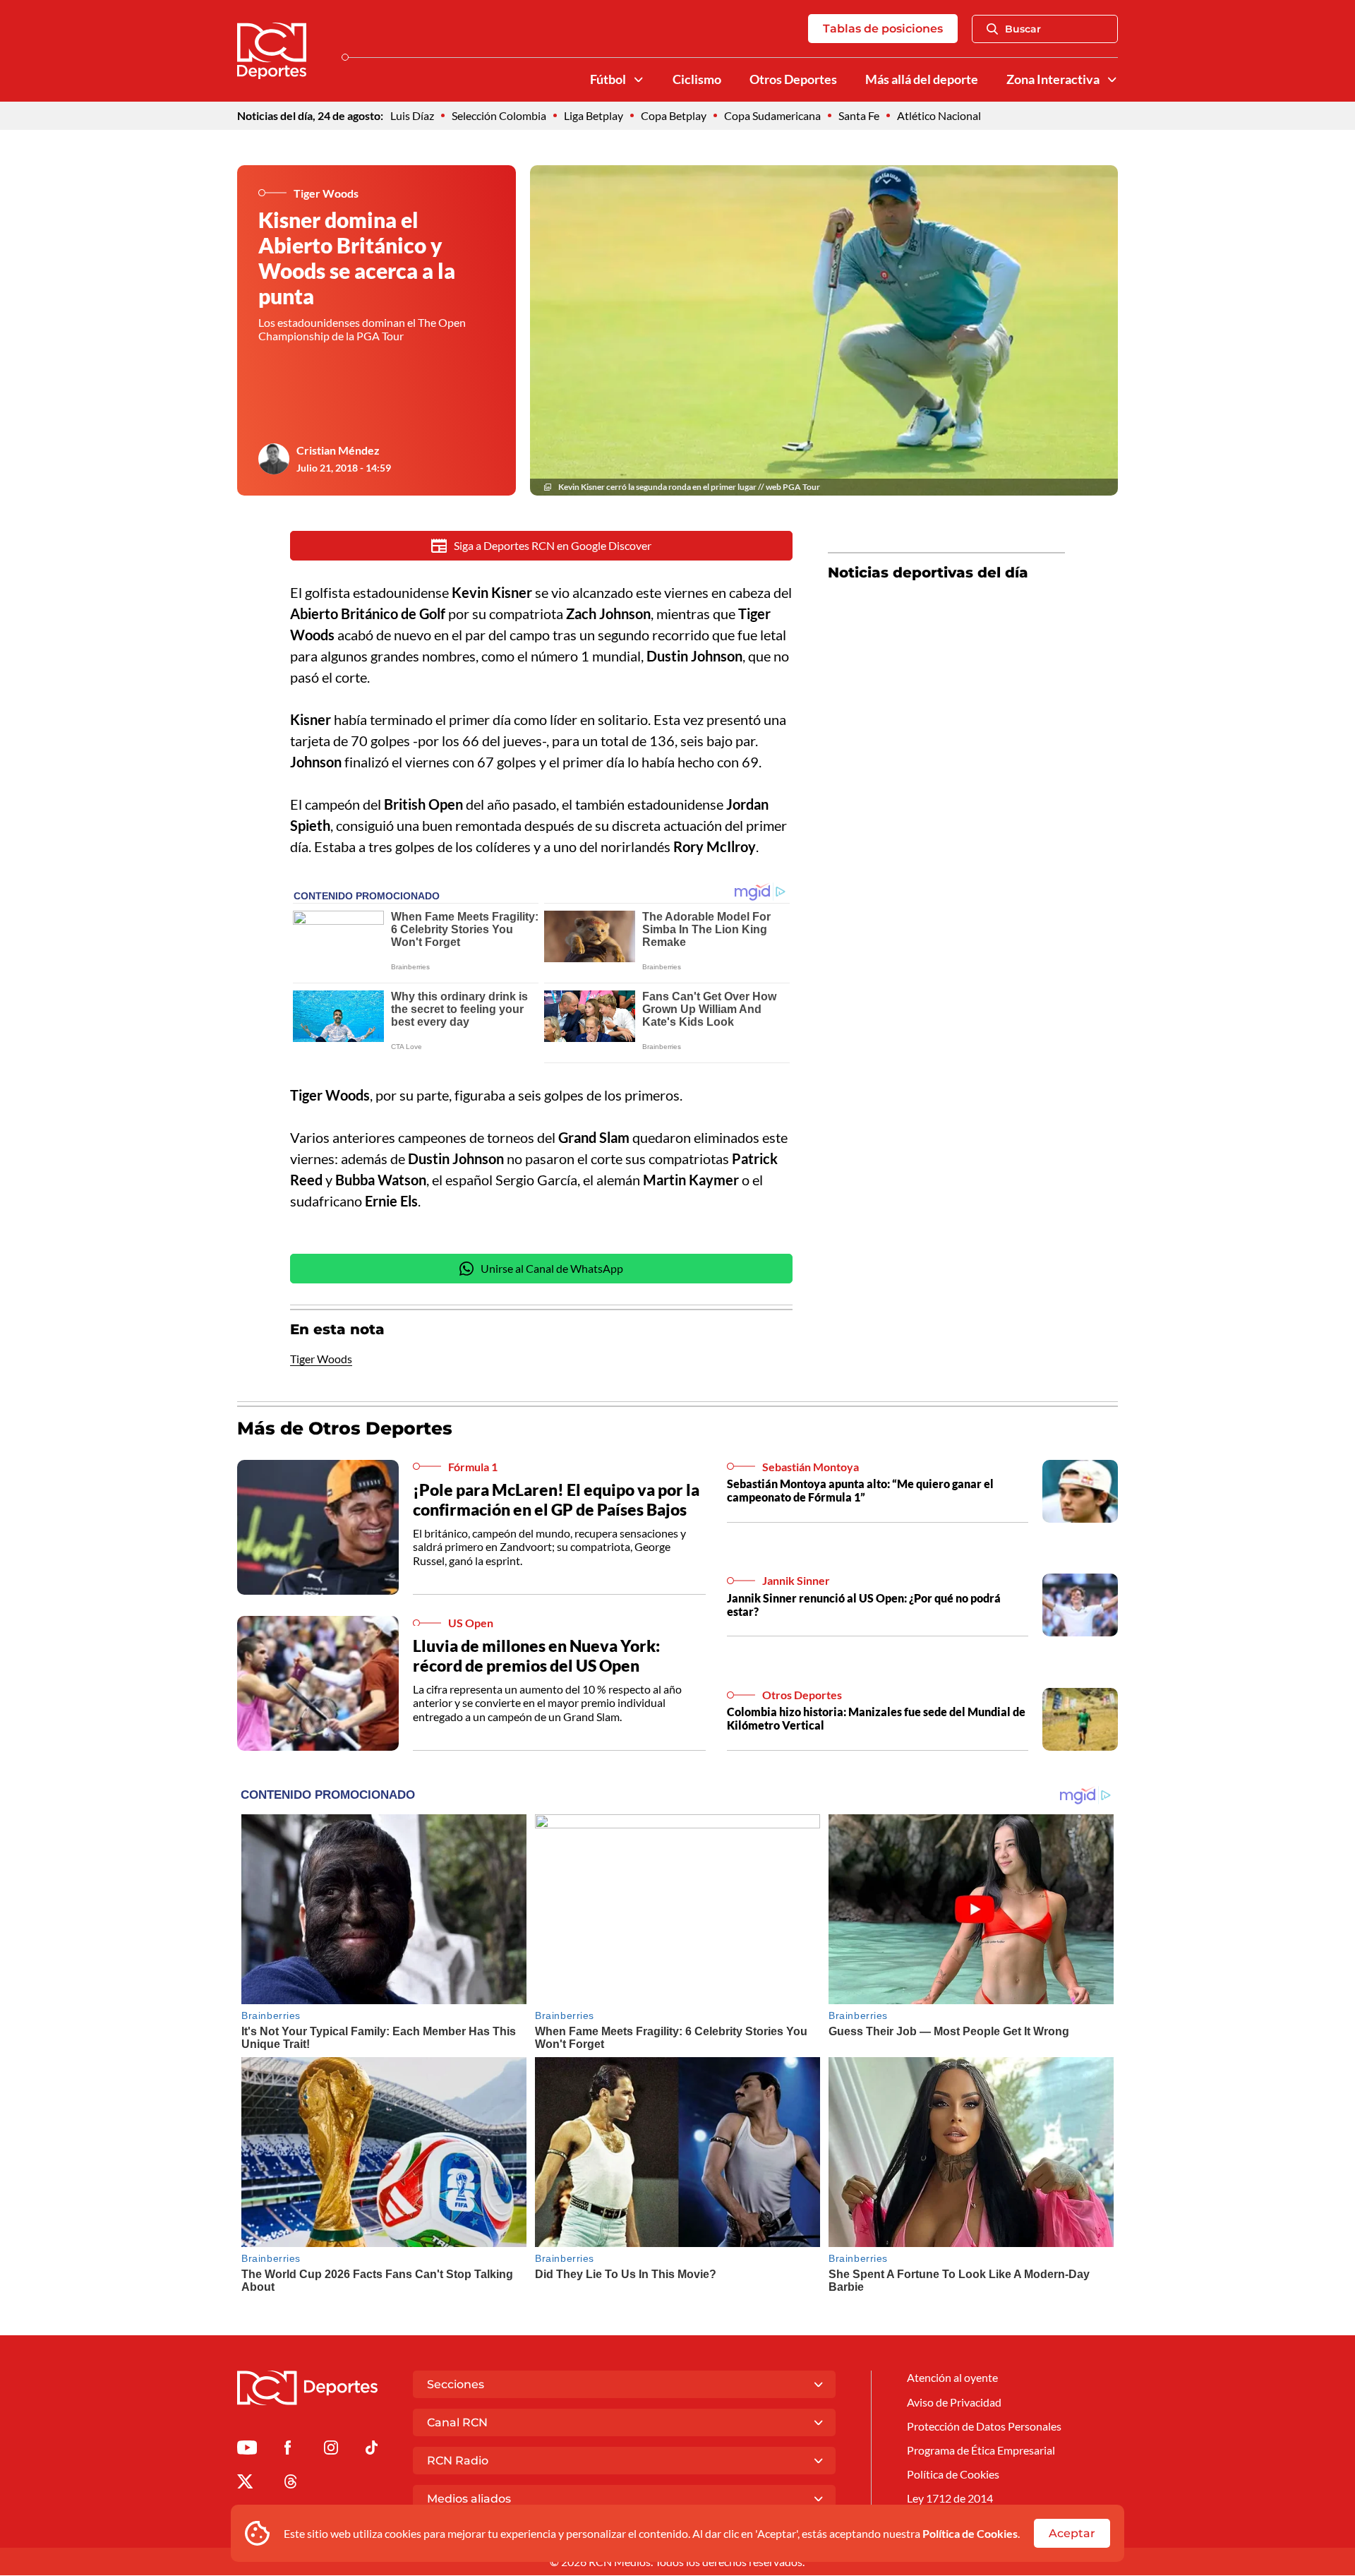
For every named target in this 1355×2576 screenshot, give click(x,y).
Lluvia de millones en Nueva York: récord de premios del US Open (536, 1655)
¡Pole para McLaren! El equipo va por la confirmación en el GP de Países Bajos (556, 1499)
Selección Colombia (499, 115)
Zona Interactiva (1053, 79)
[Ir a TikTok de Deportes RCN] (372, 2450)
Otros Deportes (793, 79)
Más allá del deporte (922, 79)
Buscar (1023, 29)
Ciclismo (697, 79)
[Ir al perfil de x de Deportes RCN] (245, 2484)
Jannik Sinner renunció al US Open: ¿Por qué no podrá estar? (864, 1605)
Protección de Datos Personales (984, 2426)
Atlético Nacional (939, 115)
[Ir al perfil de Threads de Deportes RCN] (291, 2484)
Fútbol (608, 79)
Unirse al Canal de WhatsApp (552, 1268)
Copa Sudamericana (772, 115)
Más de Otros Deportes (345, 1428)
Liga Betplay (594, 115)
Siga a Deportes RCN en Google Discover (553, 545)
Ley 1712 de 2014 (950, 2498)
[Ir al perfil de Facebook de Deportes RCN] (288, 2450)
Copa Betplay (674, 115)
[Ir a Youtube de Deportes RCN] (247, 2450)
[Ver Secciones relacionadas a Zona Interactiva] (1112, 80)
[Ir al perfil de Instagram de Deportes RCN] (331, 2450)
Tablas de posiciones (883, 29)
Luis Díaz (412, 115)
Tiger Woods (321, 1359)
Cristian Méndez (338, 450)
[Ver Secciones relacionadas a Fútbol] (639, 80)
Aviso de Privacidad (954, 2402)
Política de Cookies (970, 2533)
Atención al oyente (952, 2377)
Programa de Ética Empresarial (981, 2450)
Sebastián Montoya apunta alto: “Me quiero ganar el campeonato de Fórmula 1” (860, 1490)
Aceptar (1072, 2533)
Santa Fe (859, 115)
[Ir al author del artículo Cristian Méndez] (274, 459)
